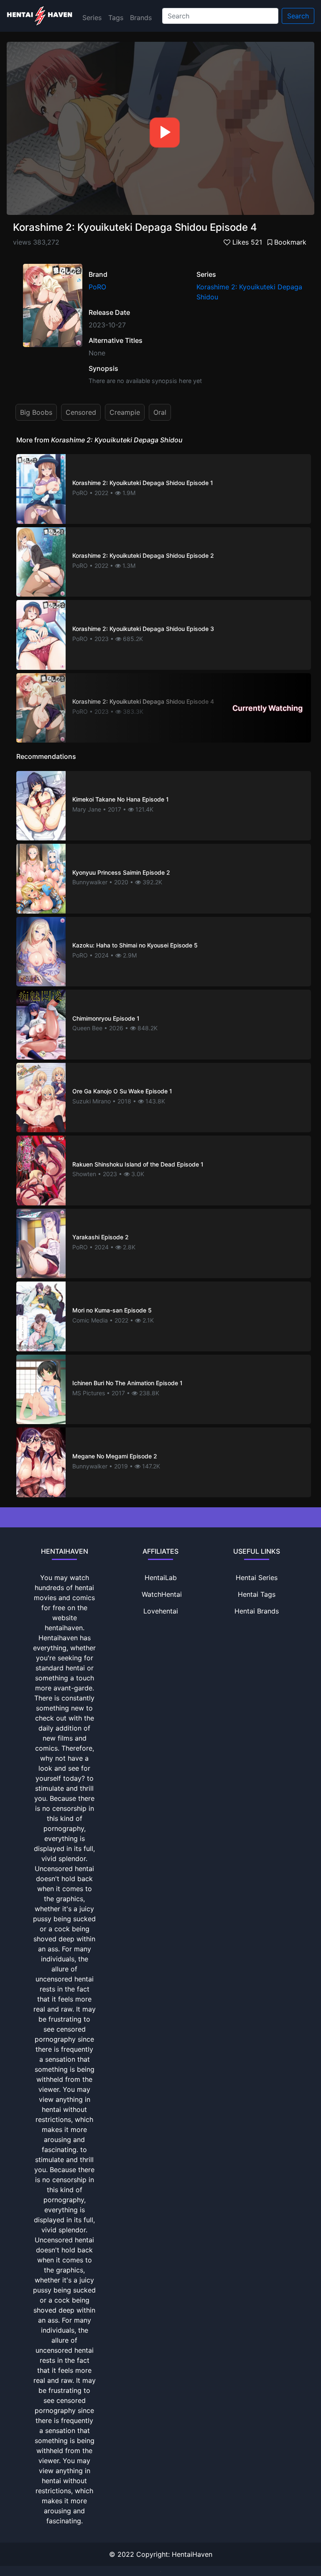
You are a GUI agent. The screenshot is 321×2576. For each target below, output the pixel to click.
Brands (141, 18)
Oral (160, 412)
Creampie (125, 412)
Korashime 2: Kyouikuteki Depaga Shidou (249, 292)
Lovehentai (161, 1611)
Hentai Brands (257, 1611)
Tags (116, 18)
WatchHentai (162, 1594)
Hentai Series (257, 1578)
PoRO (97, 287)
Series (92, 18)
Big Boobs (36, 412)
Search (298, 16)
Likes (246, 242)
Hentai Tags (257, 1594)
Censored (81, 412)
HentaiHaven (192, 2554)
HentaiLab (161, 1578)
